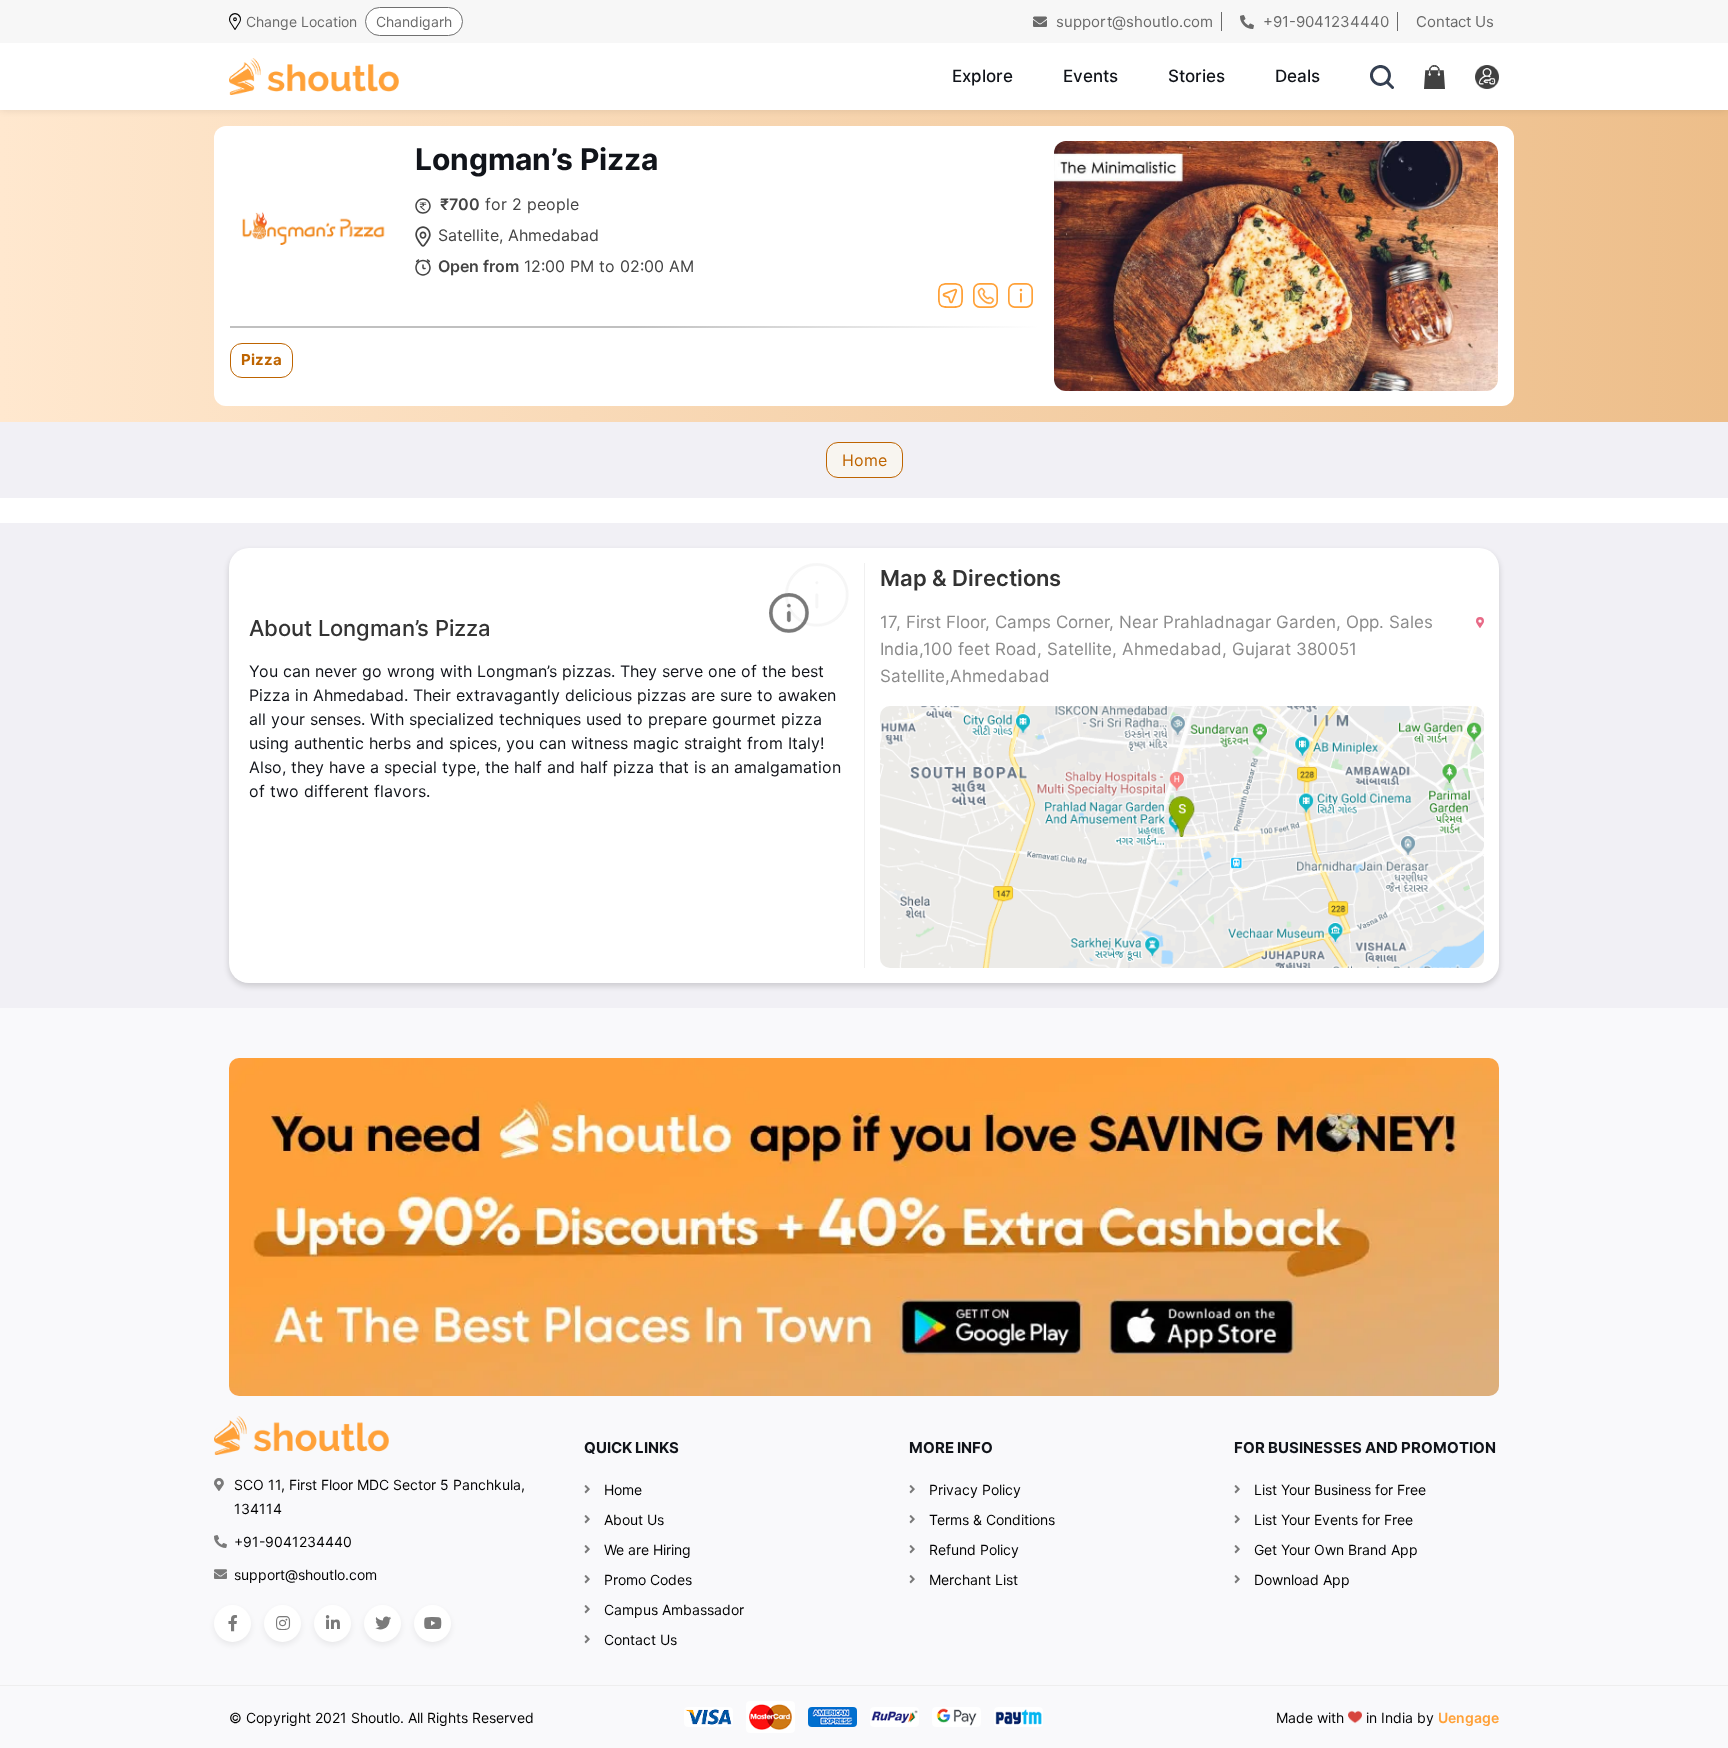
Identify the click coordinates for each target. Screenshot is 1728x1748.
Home (864, 460)
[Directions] (950, 294)
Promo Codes (648, 1579)
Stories (1196, 76)
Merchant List (973, 1579)
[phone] (985, 294)
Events (1090, 76)
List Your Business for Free (1340, 1489)
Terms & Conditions (992, 1519)
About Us (634, 1519)
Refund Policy (974, 1549)
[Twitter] (382, 1623)
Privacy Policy (975, 1489)
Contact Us (1455, 21)
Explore (982, 76)
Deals (1297, 76)
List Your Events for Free (1333, 1519)
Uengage (1468, 1717)
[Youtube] (432, 1623)
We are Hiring (647, 1549)
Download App (1302, 1579)
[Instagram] (282, 1623)
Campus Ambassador (674, 1609)
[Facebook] (232, 1623)
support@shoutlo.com (1132, 21)
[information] (1020, 294)
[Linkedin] (332, 1623)
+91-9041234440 (1324, 21)
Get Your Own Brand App (1336, 1549)
